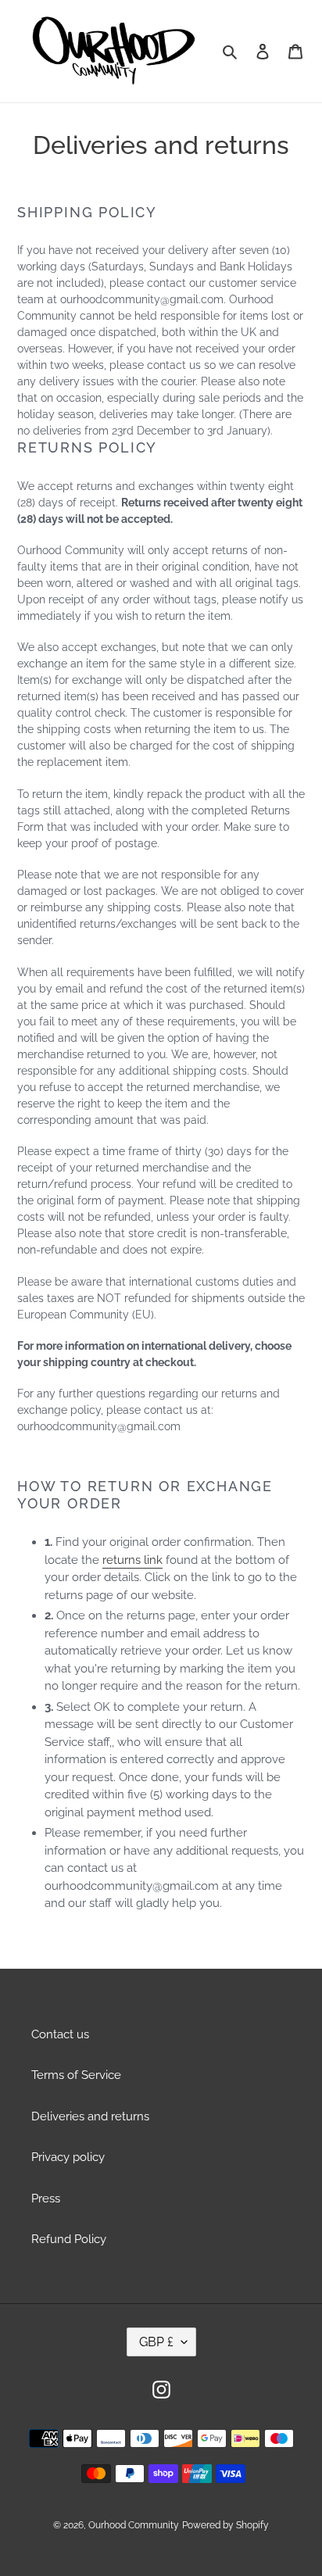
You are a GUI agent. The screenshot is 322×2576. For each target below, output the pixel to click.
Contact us (60, 2034)
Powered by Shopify (225, 2525)
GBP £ (156, 2342)
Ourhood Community (134, 2525)
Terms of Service (76, 2075)
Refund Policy (69, 2239)
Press (46, 2199)
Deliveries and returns (90, 2116)
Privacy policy (68, 2157)
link (153, 1560)
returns (122, 1560)
